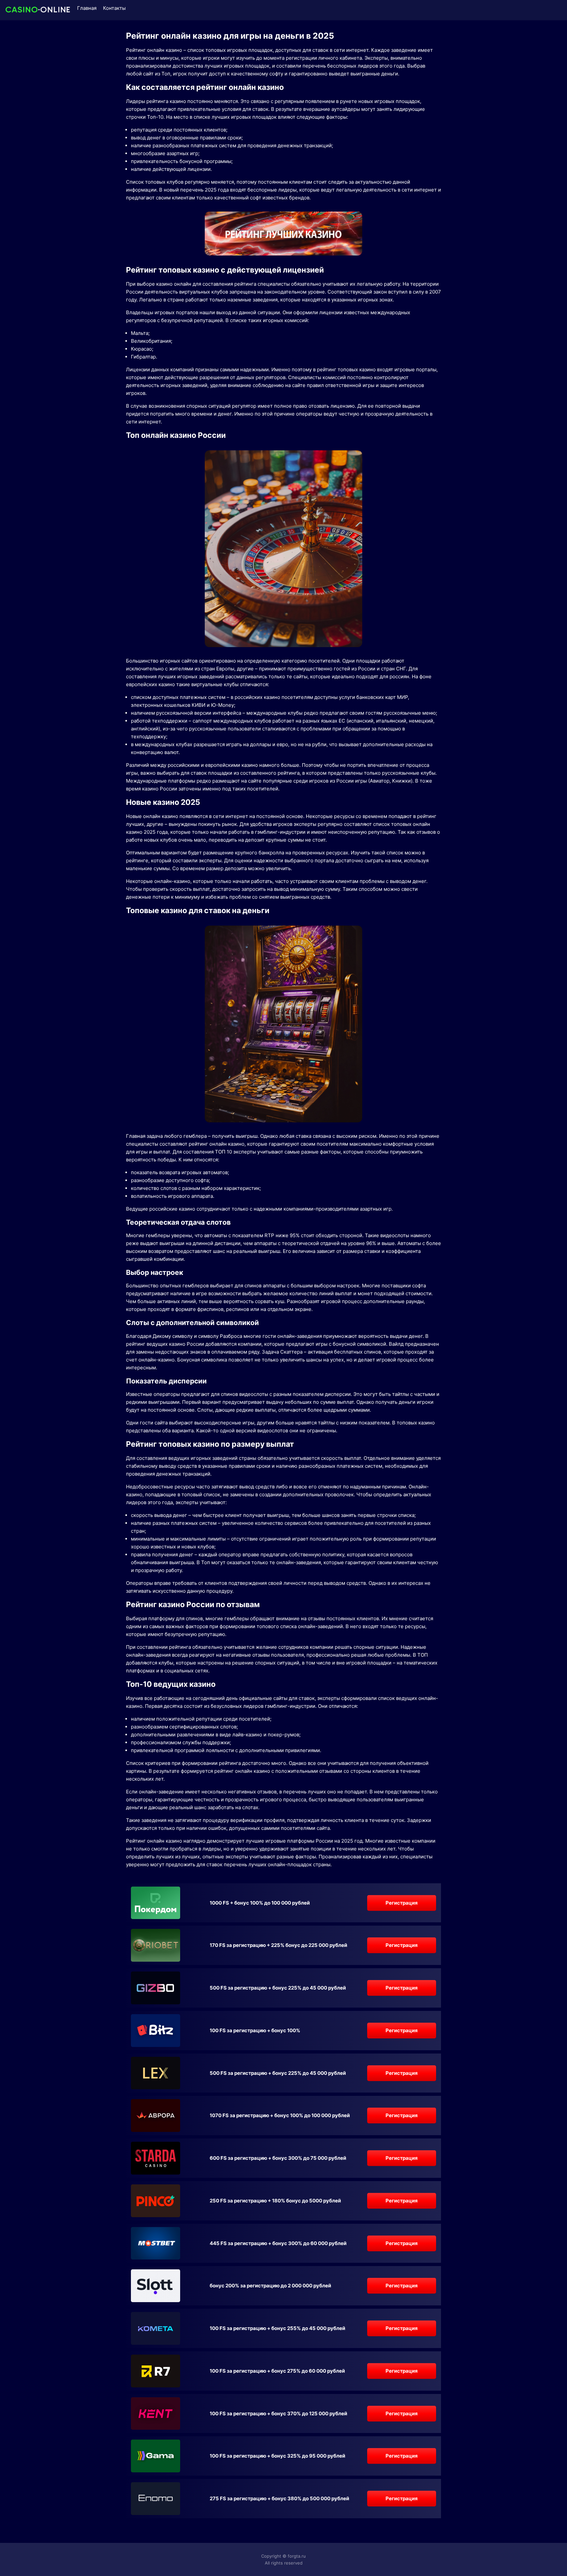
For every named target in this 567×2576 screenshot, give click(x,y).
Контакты (114, 8)
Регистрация (402, 1903)
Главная (87, 8)
